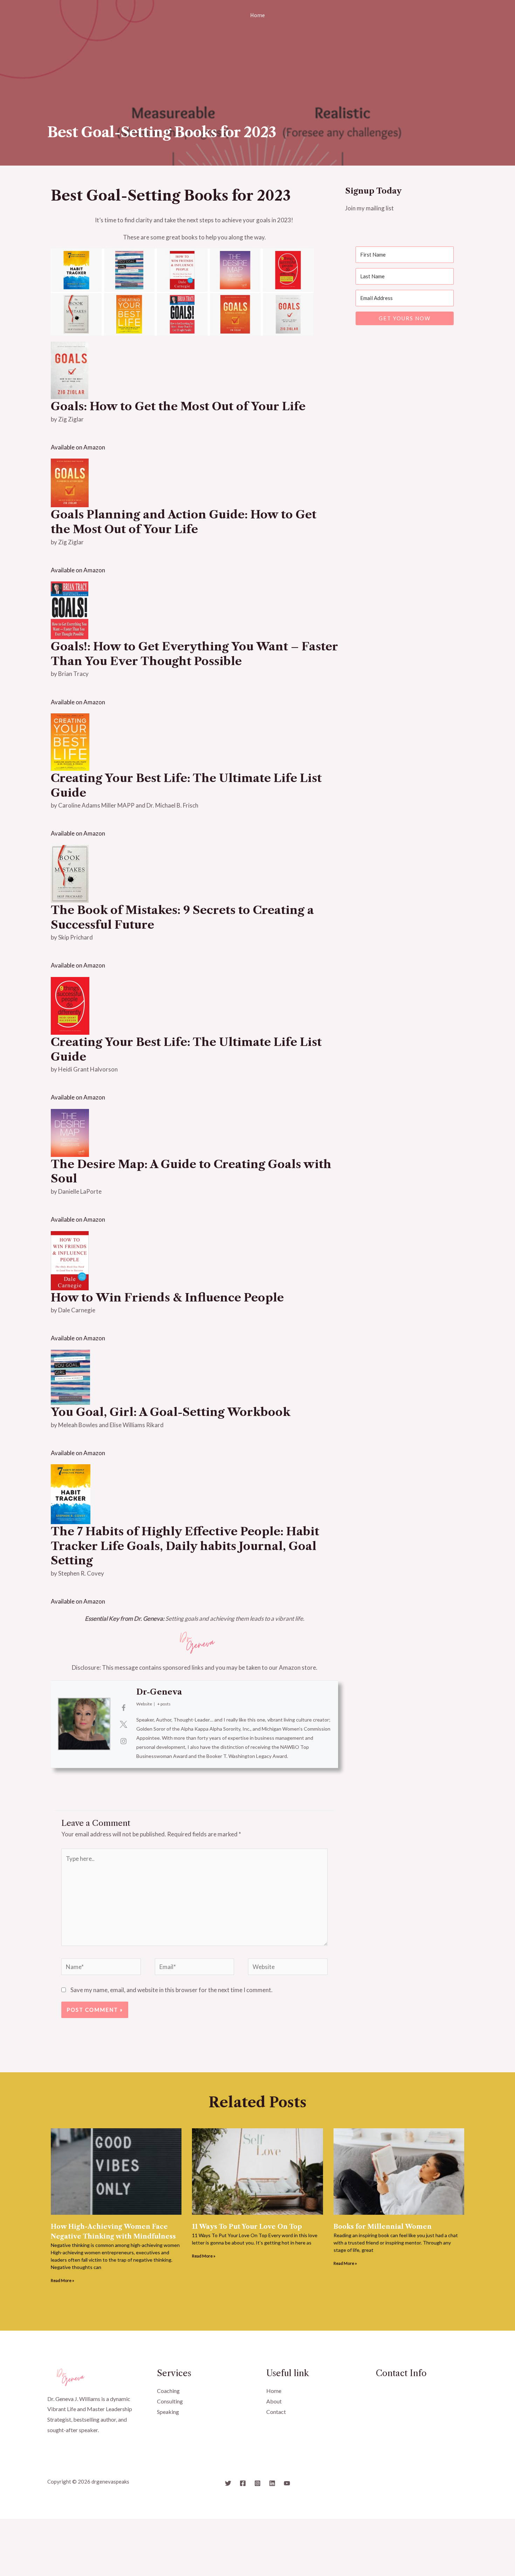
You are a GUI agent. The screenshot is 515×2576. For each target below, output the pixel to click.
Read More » (63, 2280)
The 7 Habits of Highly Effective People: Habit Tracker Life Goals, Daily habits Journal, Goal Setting (185, 1546)
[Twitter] (228, 2483)
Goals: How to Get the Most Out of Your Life (178, 406)
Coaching (168, 2391)
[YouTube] (287, 2483)
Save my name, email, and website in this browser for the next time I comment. (171, 1990)
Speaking (168, 2412)
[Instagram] (257, 2483)
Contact (276, 2412)
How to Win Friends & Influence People (167, 1297)
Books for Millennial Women (383, 2227)
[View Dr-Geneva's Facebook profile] (123, 1708)
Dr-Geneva (159, 1692)
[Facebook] (243, 2483)
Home (257, 15)
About (274, 2401)
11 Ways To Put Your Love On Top (247, 2227)
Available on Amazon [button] (78, 447)
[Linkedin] (272, 2483)
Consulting (170, 2401)
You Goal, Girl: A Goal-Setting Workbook (171, 1412)
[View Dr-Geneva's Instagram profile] (123, 1741)
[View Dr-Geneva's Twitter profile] (123, 1724)
